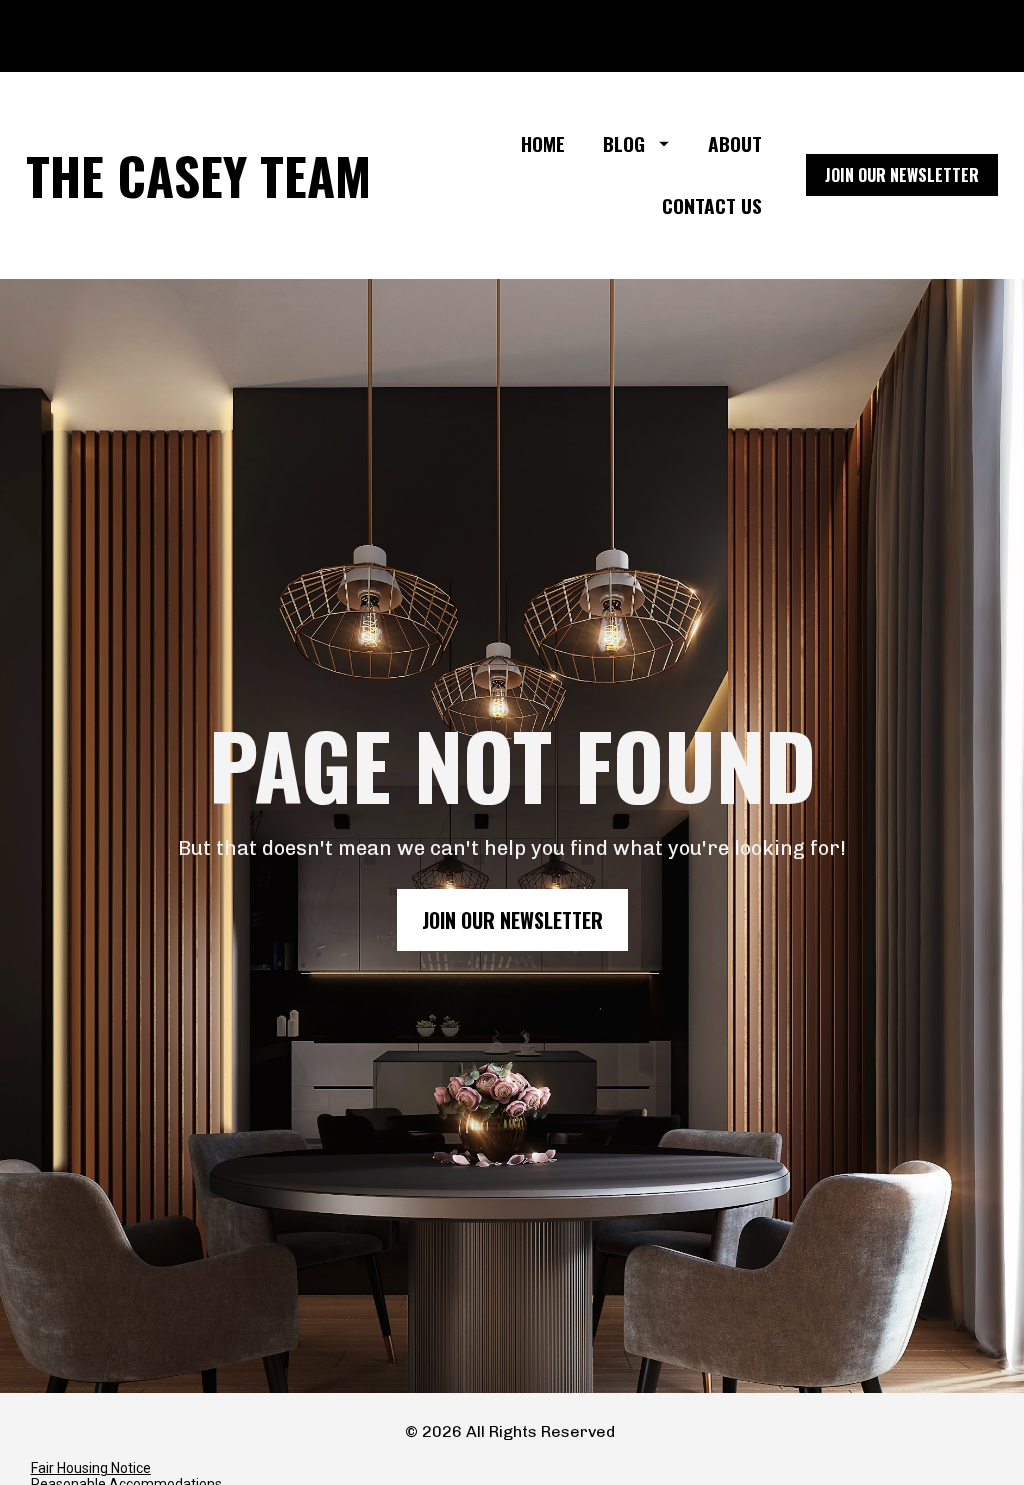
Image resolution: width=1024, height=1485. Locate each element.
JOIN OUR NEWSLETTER (902, 175)
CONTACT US (712, 205)
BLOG (624, 143)
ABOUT (735, 143)
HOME (543, 143)
